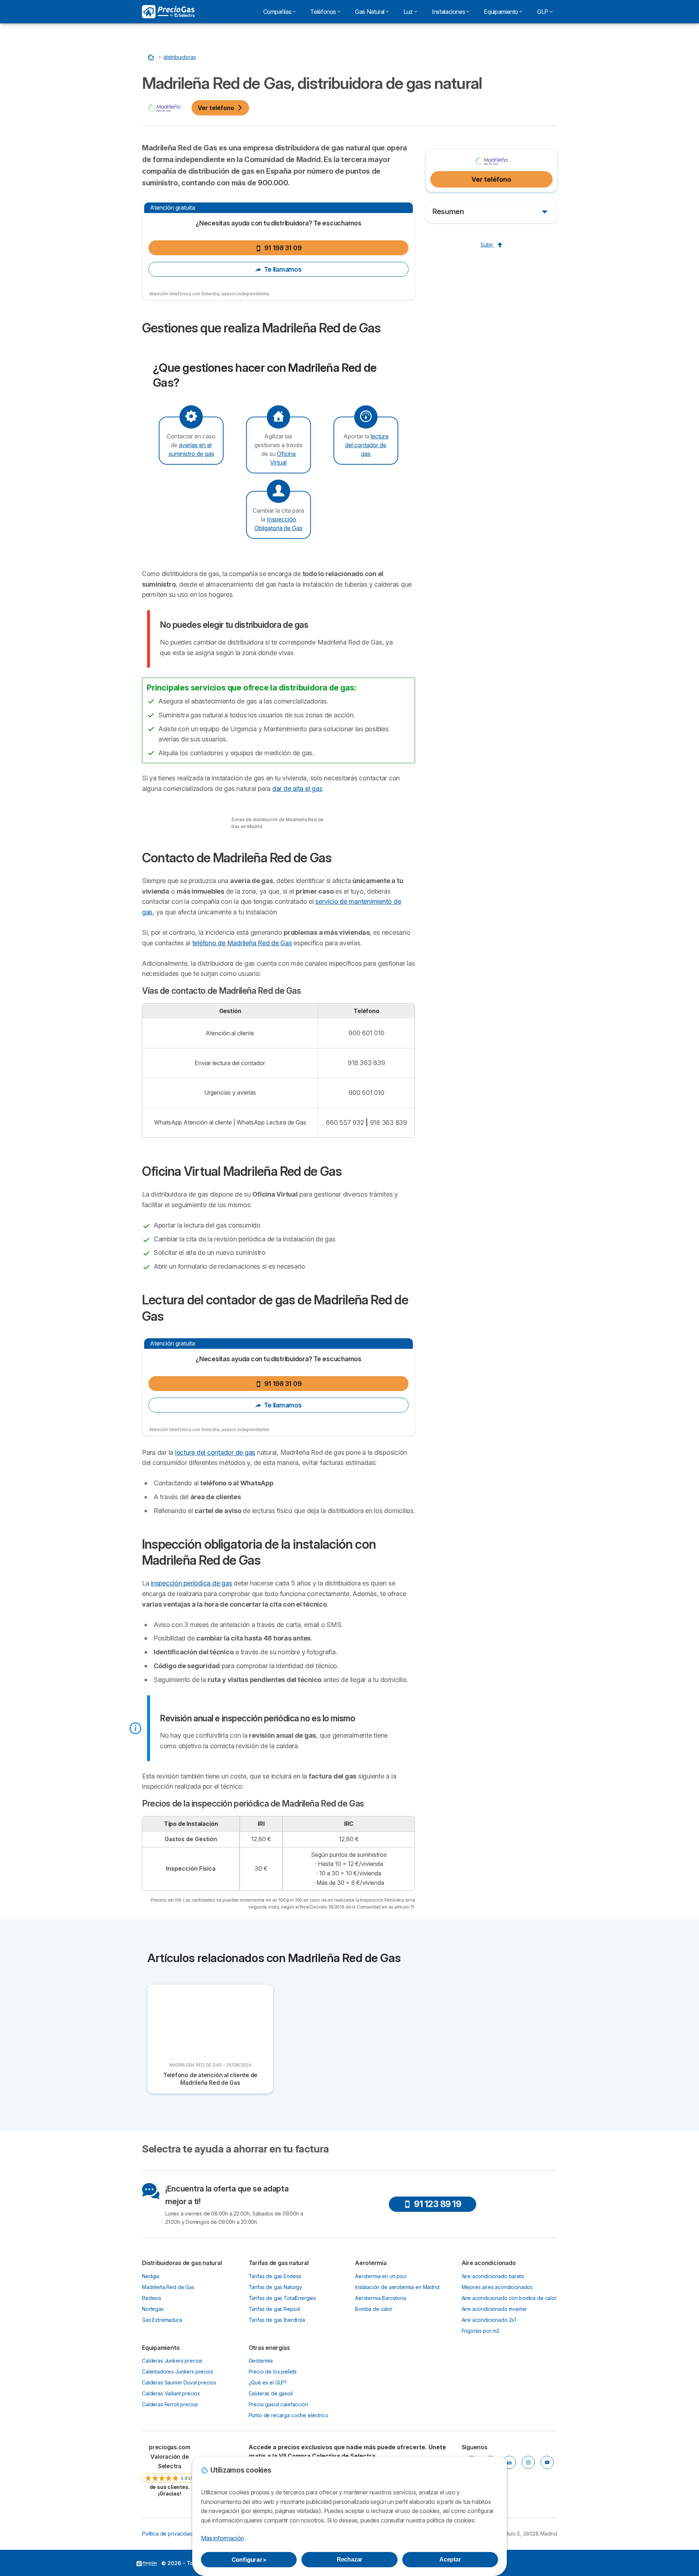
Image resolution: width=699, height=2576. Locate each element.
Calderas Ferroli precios (170, 2404)
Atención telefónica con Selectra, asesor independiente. (210, 294)
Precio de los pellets (273, 2372)
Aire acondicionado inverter (494, 2309)
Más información (222, 2538)
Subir (487, 245)
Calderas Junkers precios (172, 2361)
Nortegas (153, 2309)
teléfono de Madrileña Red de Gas (242, 943)
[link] (170, 2470)
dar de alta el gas (297, 789)
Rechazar (350, 2559)
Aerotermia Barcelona (380, 2298)
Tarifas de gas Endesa (275, 2276)
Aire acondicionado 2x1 (489, 2320)
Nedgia (151, 2276)
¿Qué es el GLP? (268, 2382)
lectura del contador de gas (367, 445)
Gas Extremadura (162, 2320)
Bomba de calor (374, 2309)
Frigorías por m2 (481, 2331)
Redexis (152, 2298)
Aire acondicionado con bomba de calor (509, 2298)
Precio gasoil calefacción (278, 2404)
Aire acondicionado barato (493, 2276)
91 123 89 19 (437, 2204)
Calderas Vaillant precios (171, 2393)
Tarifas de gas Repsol (275, 2309)
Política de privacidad (167, 2534)
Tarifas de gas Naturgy (276, 2287)
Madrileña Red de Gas (168, 2287)
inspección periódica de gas (191, 1583)
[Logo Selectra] (168, 12)
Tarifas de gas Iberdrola (277, 2320)
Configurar (249, 2560)
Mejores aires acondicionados (497, 2287)
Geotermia (261, 2361)
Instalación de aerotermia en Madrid (397, 2287)
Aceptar (450, 2559)
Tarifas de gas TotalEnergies (283, 2298)
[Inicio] (152, 57)
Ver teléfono (216, 108)
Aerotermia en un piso (381, 2276)
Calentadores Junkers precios (178, 2372)
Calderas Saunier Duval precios (179, 2382)
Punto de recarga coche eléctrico (289, 2415)
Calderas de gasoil (271, 2393)
